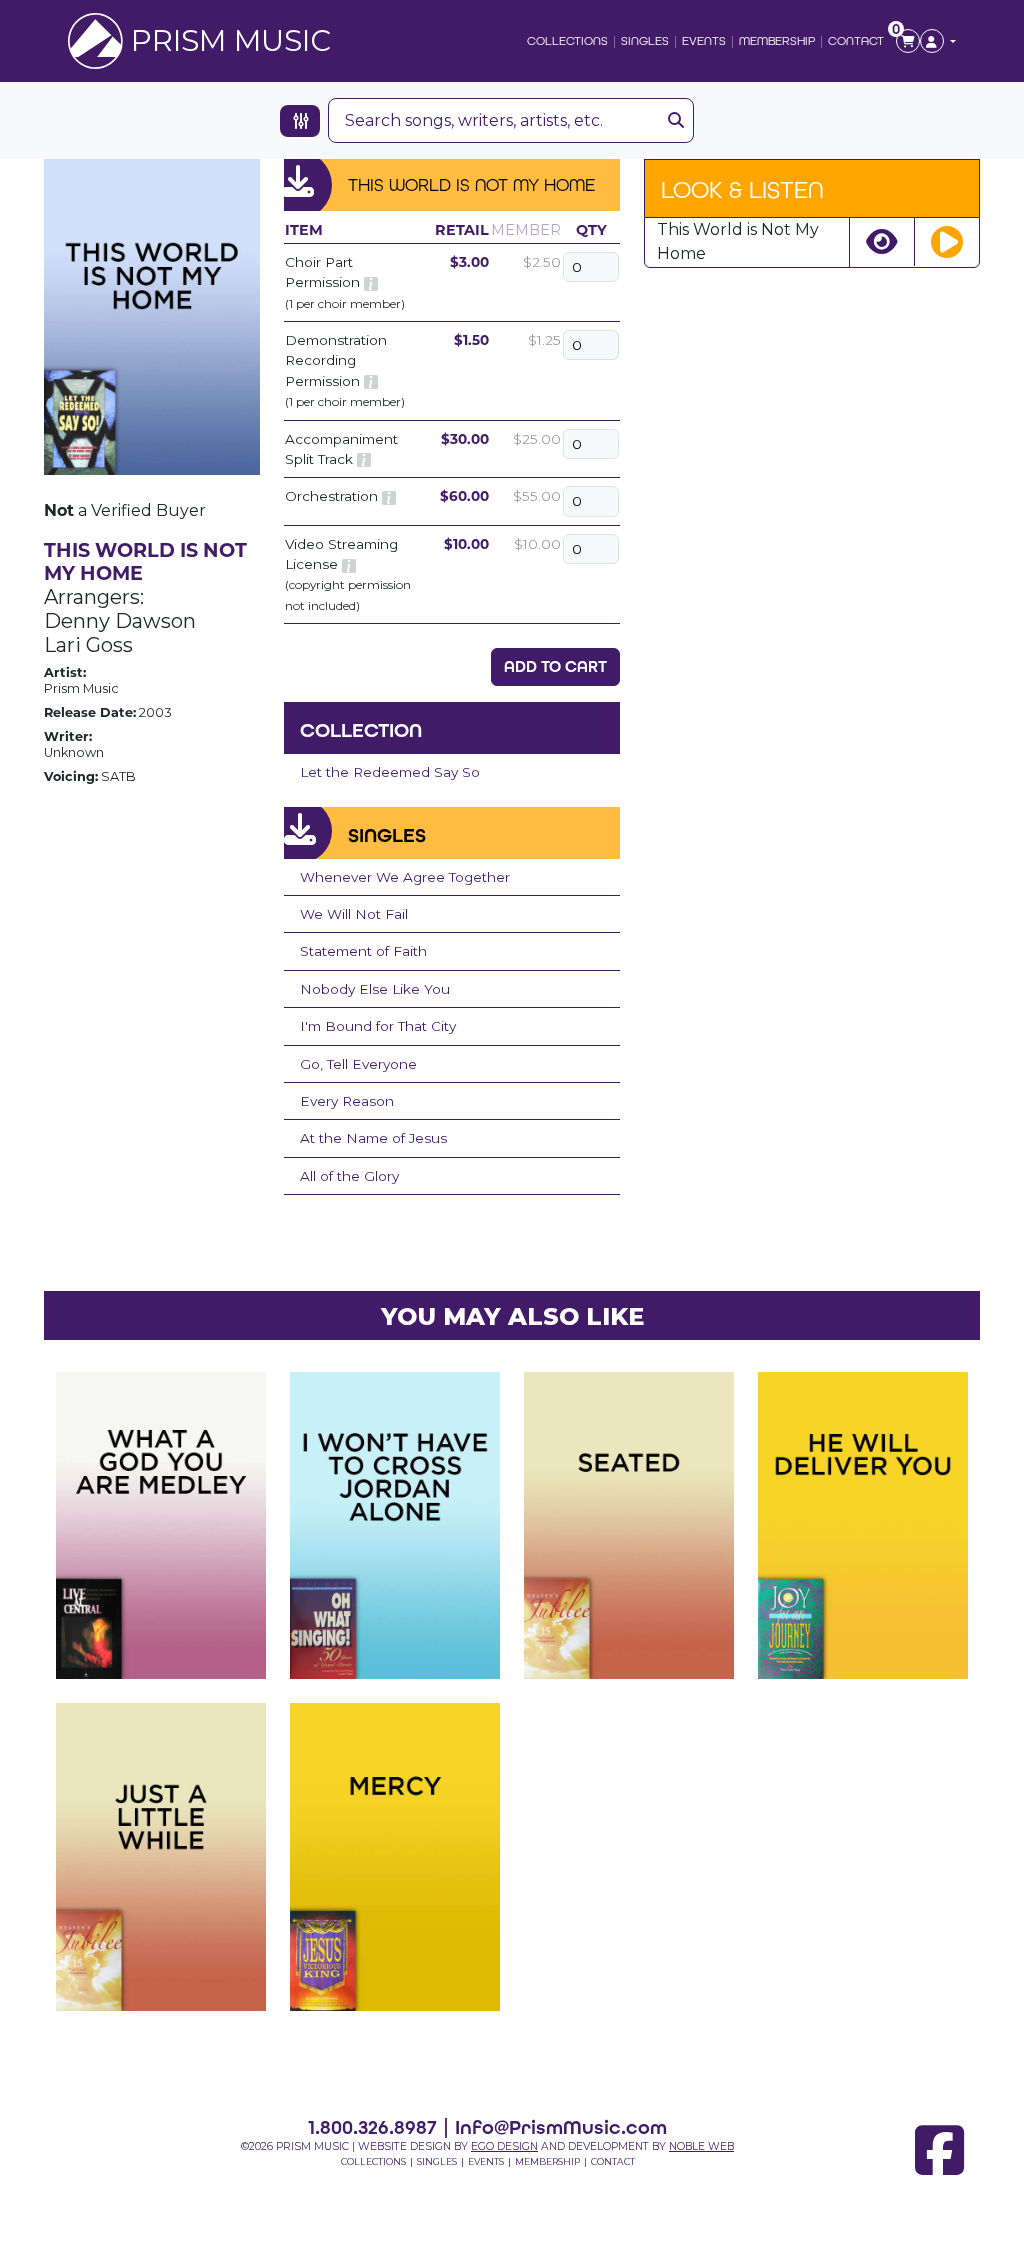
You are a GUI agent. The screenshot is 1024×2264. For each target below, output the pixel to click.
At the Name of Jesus (373, 1138)
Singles (645, 41)
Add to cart (555, 666)
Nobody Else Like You (375, 989)
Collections (567, 41)
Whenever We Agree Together (405, 877)
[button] (938, 41)
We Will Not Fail (354, 914)
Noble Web (701, 2146)
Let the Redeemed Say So (390, 772)
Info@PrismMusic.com (561, 2127)
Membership (777, 41)
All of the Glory (349, 1176)
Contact (856, 41)
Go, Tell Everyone (358, 1064)
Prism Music (231, 40)
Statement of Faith (363, 951)
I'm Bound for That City (378, 1026)
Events (704, 41)
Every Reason (347, 1101)
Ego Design (504, 2146)
